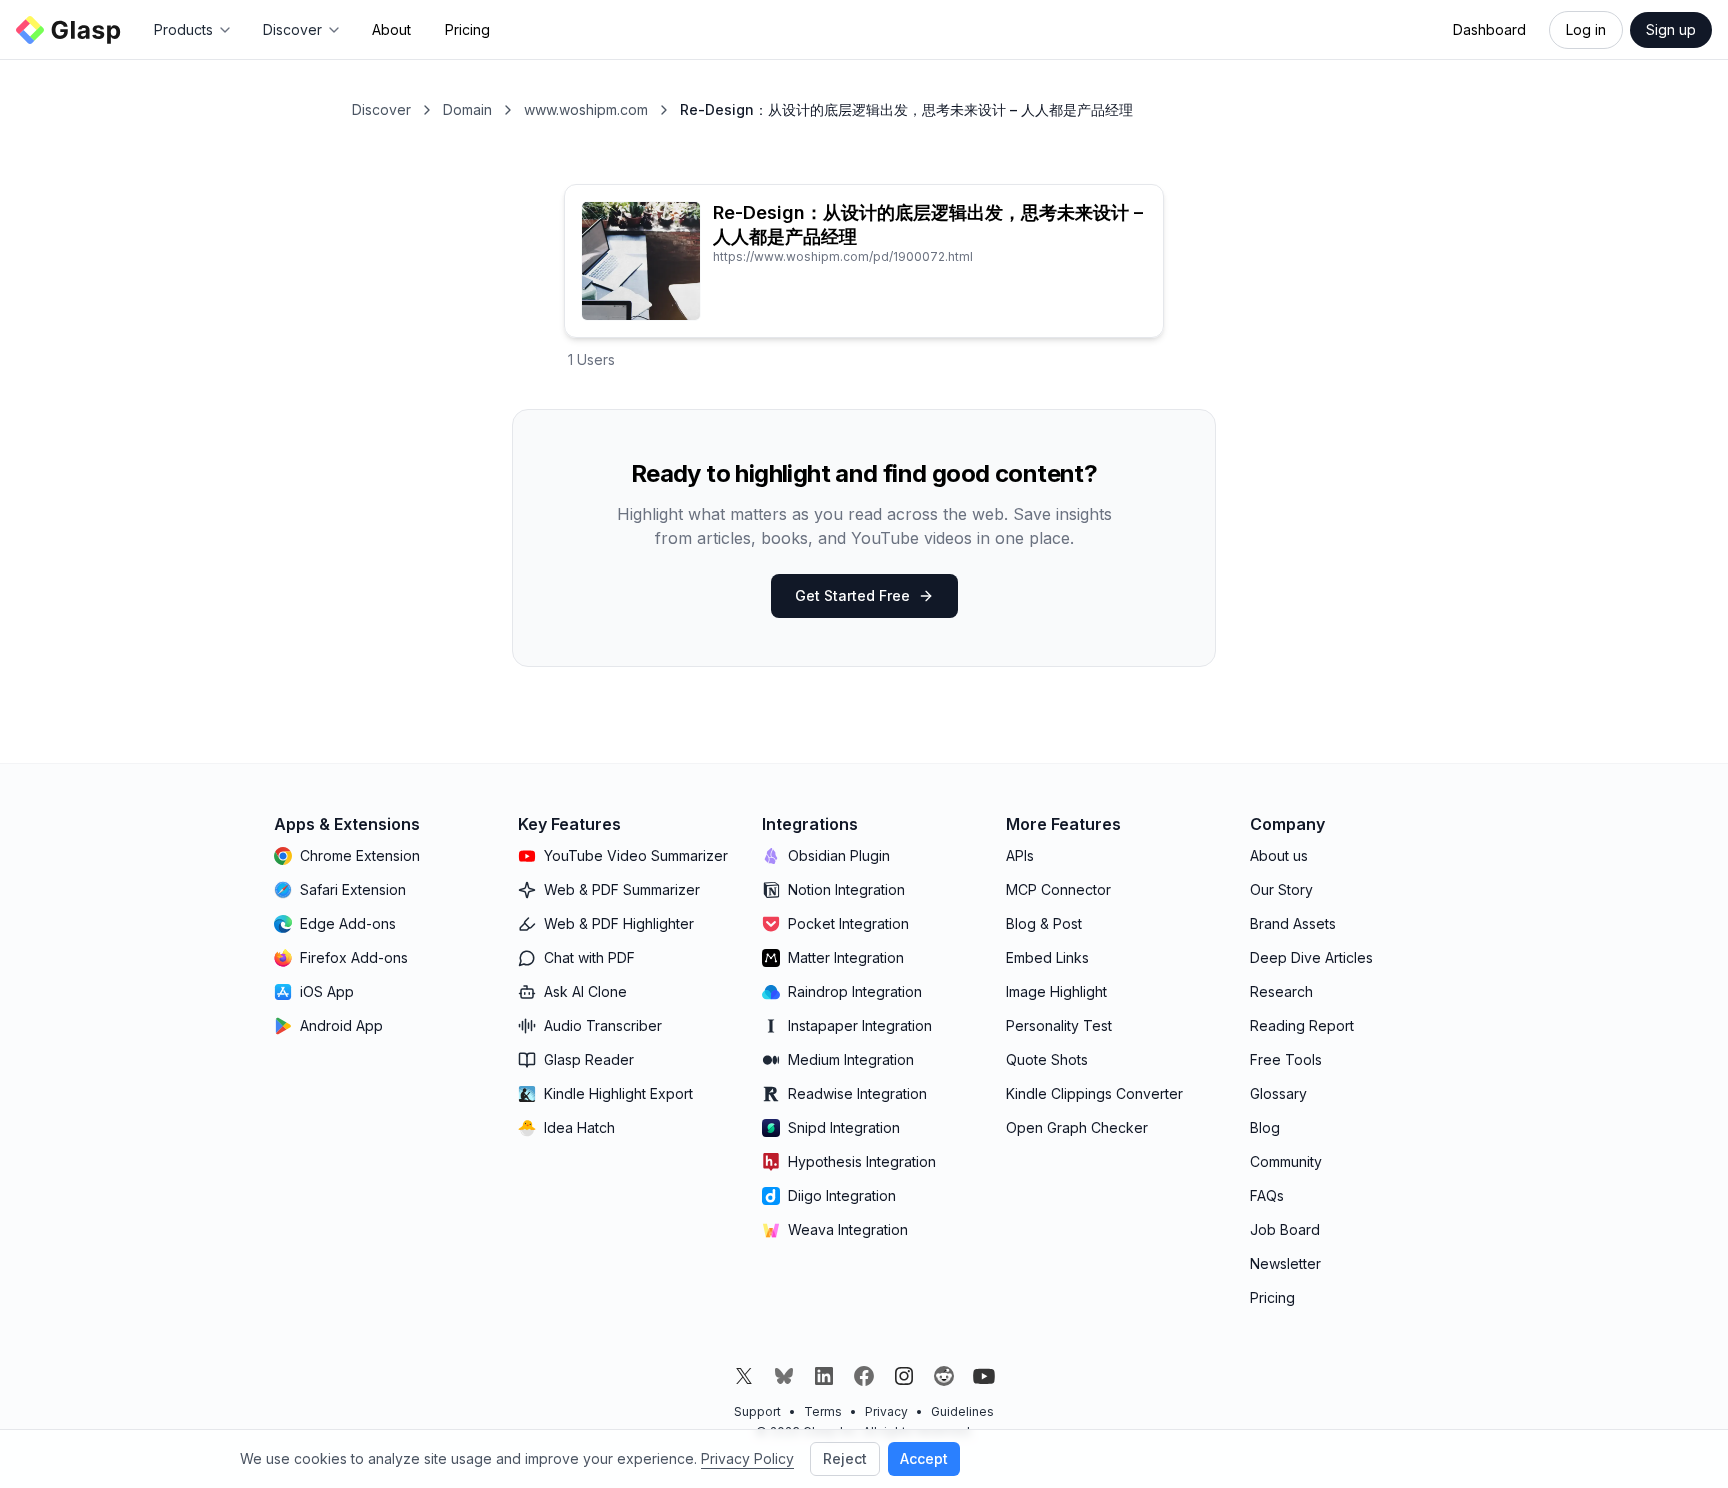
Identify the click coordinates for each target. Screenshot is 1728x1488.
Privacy (886, 1411)
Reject (845, 1458)
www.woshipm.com (586, 109)
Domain (467, 109)
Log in (1586, 29)
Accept (924, 1458)
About (391, 29)
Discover (381, 109)
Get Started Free (852, 595)
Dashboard (1489, 29)
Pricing (467, 29)
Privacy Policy (747, 1458)
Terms (823, 1411)
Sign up (1671, 29)
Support (757, 1411)
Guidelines (962, 1411)
